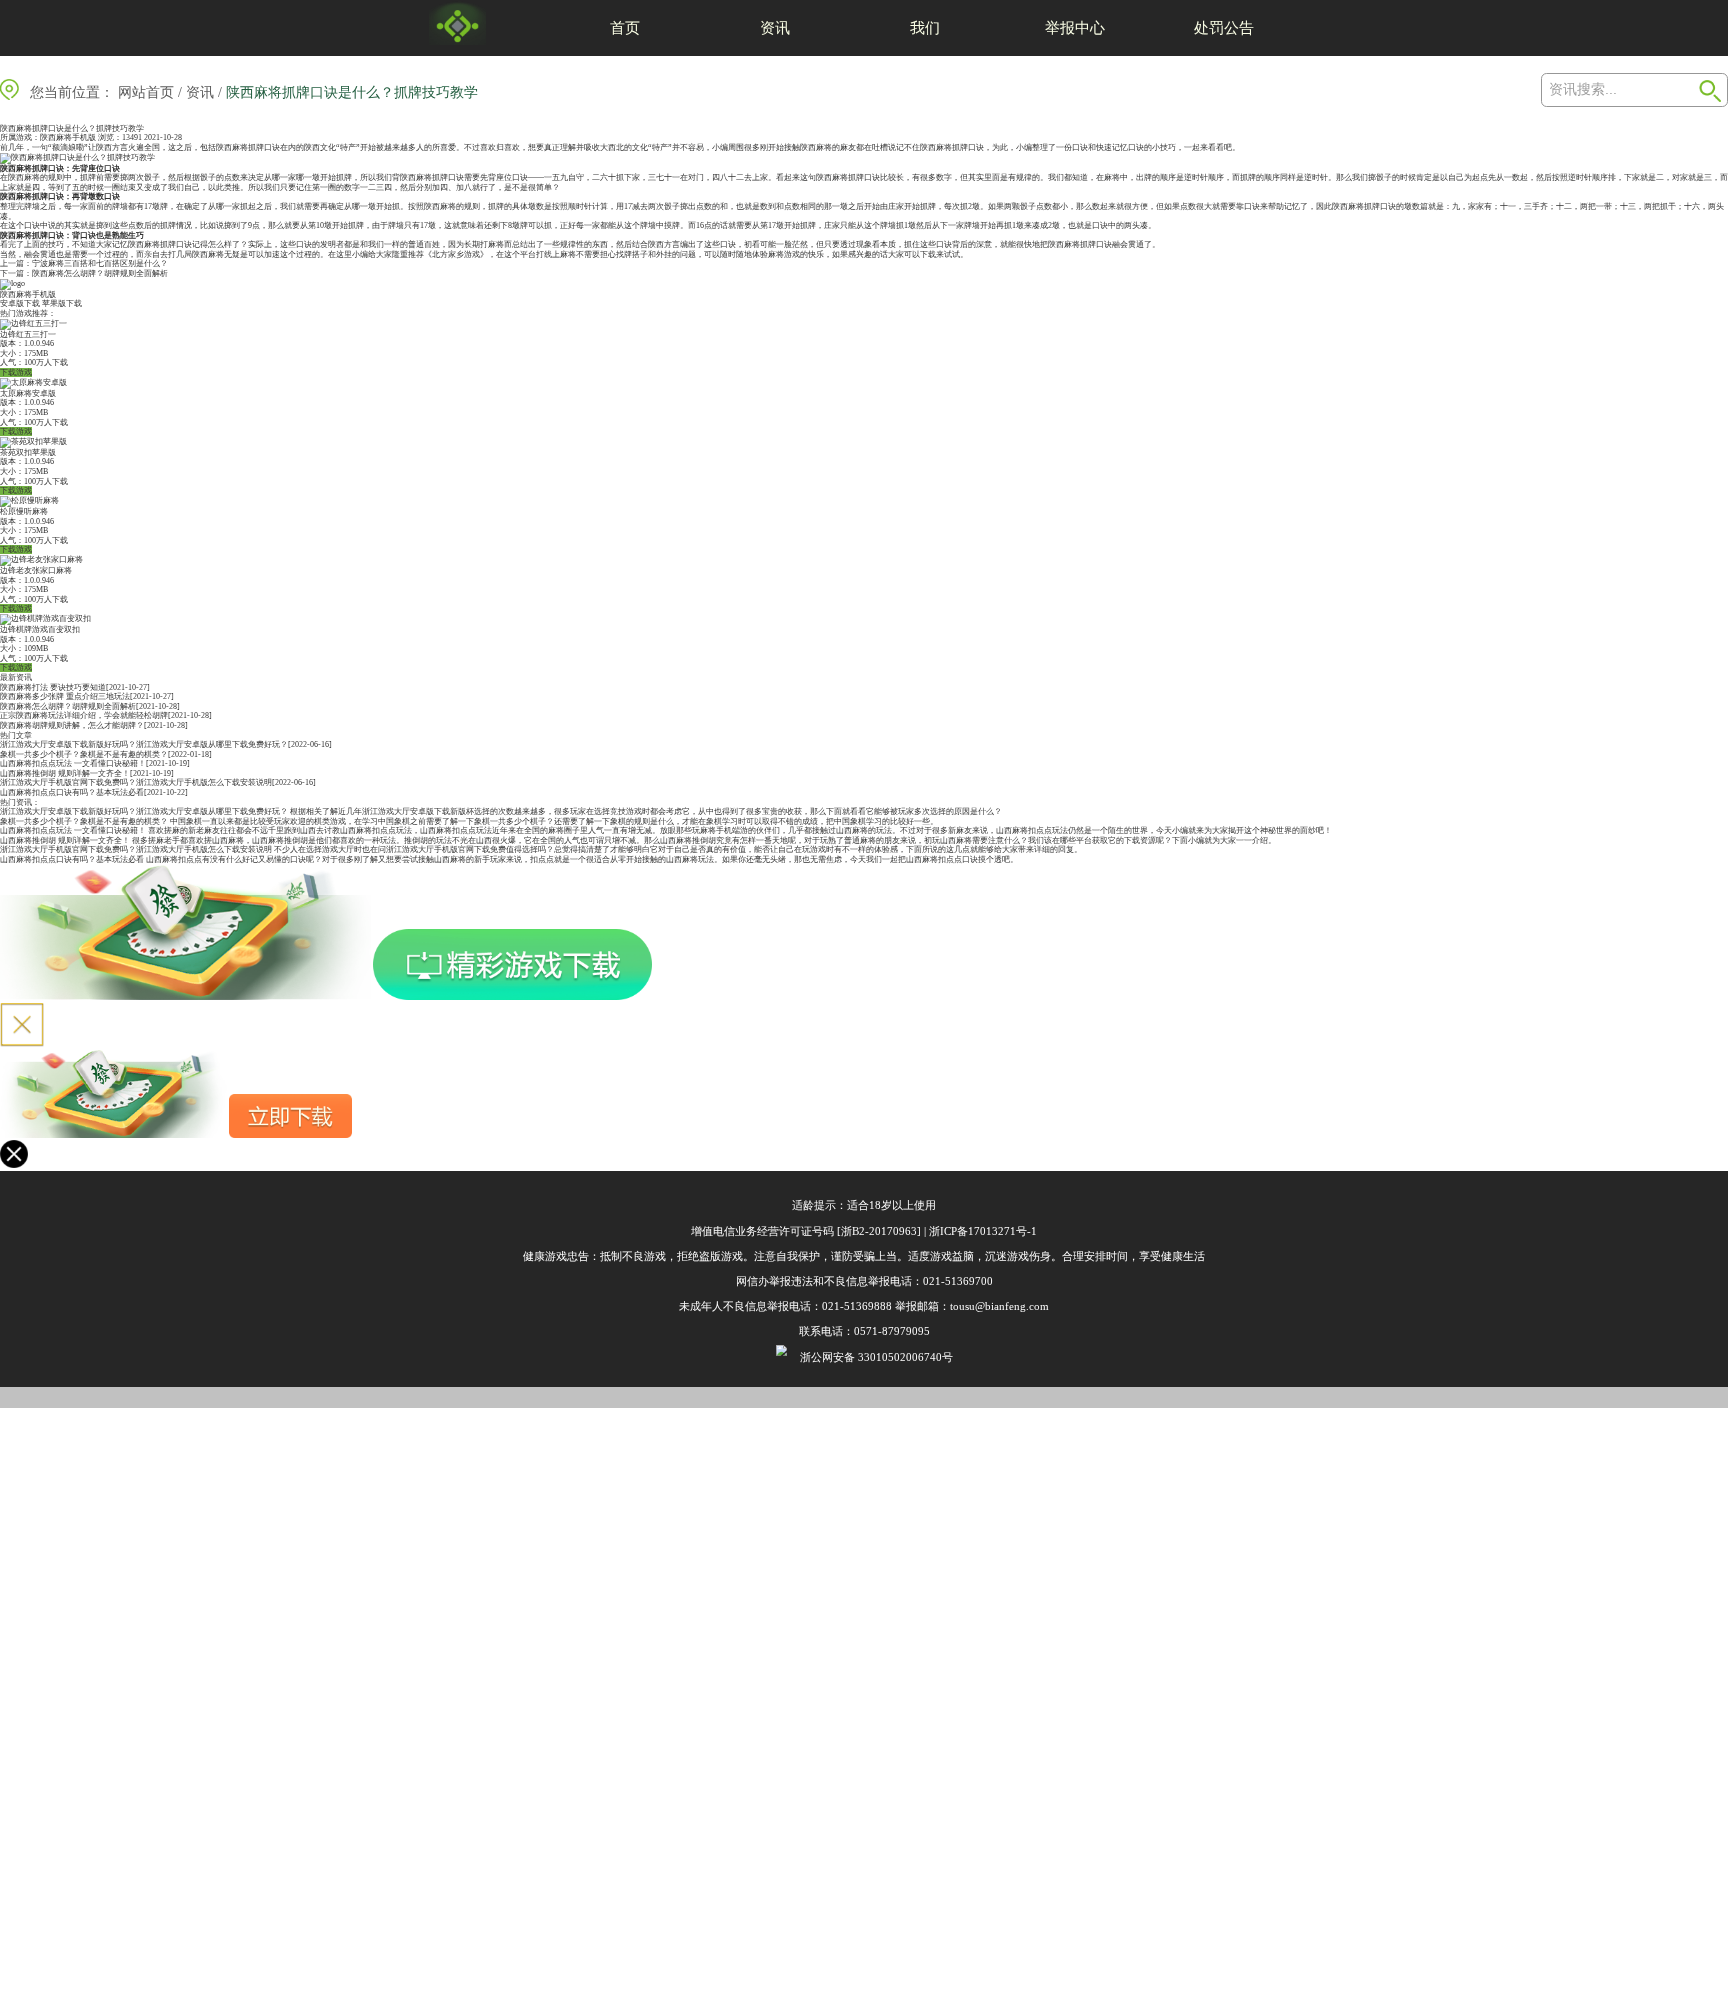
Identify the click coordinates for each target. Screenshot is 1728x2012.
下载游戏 (16, 372)
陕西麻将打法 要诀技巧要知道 (53, 687)
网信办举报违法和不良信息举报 (813, 1281)
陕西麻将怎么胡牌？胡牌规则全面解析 (100, 273)
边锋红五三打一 (28, 334)
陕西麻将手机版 (68, 137)
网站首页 (146, 92)
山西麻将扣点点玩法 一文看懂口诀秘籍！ (73, 763)
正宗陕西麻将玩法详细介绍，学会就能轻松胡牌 (84, 715)
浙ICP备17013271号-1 (983, 1231)
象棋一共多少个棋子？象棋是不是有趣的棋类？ (84, 754)
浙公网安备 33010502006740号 (876, 1357)
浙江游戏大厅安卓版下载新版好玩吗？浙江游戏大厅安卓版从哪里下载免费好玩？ (144, 744)
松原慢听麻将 (24, 511)
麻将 (824, 147)
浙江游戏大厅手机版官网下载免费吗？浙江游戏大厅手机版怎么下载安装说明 (136, 782)
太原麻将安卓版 (28, 393)
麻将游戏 (784, 254)
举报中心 (1075, 27)
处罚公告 (1224, 27)
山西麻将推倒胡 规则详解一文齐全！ (65, 773)
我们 (925, 27)
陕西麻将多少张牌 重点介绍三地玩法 (65, 696)
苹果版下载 (62, 303)
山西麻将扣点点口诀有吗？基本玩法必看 (72, 792)
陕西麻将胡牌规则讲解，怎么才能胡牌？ (72, 725)
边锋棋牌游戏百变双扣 (40, 629)
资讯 (775, 27)
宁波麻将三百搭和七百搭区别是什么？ (100, 263)
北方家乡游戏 (456, 254)
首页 (625, 27)
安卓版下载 (20, 303)
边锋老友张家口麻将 (36, 570)
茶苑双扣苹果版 (28, 452)
